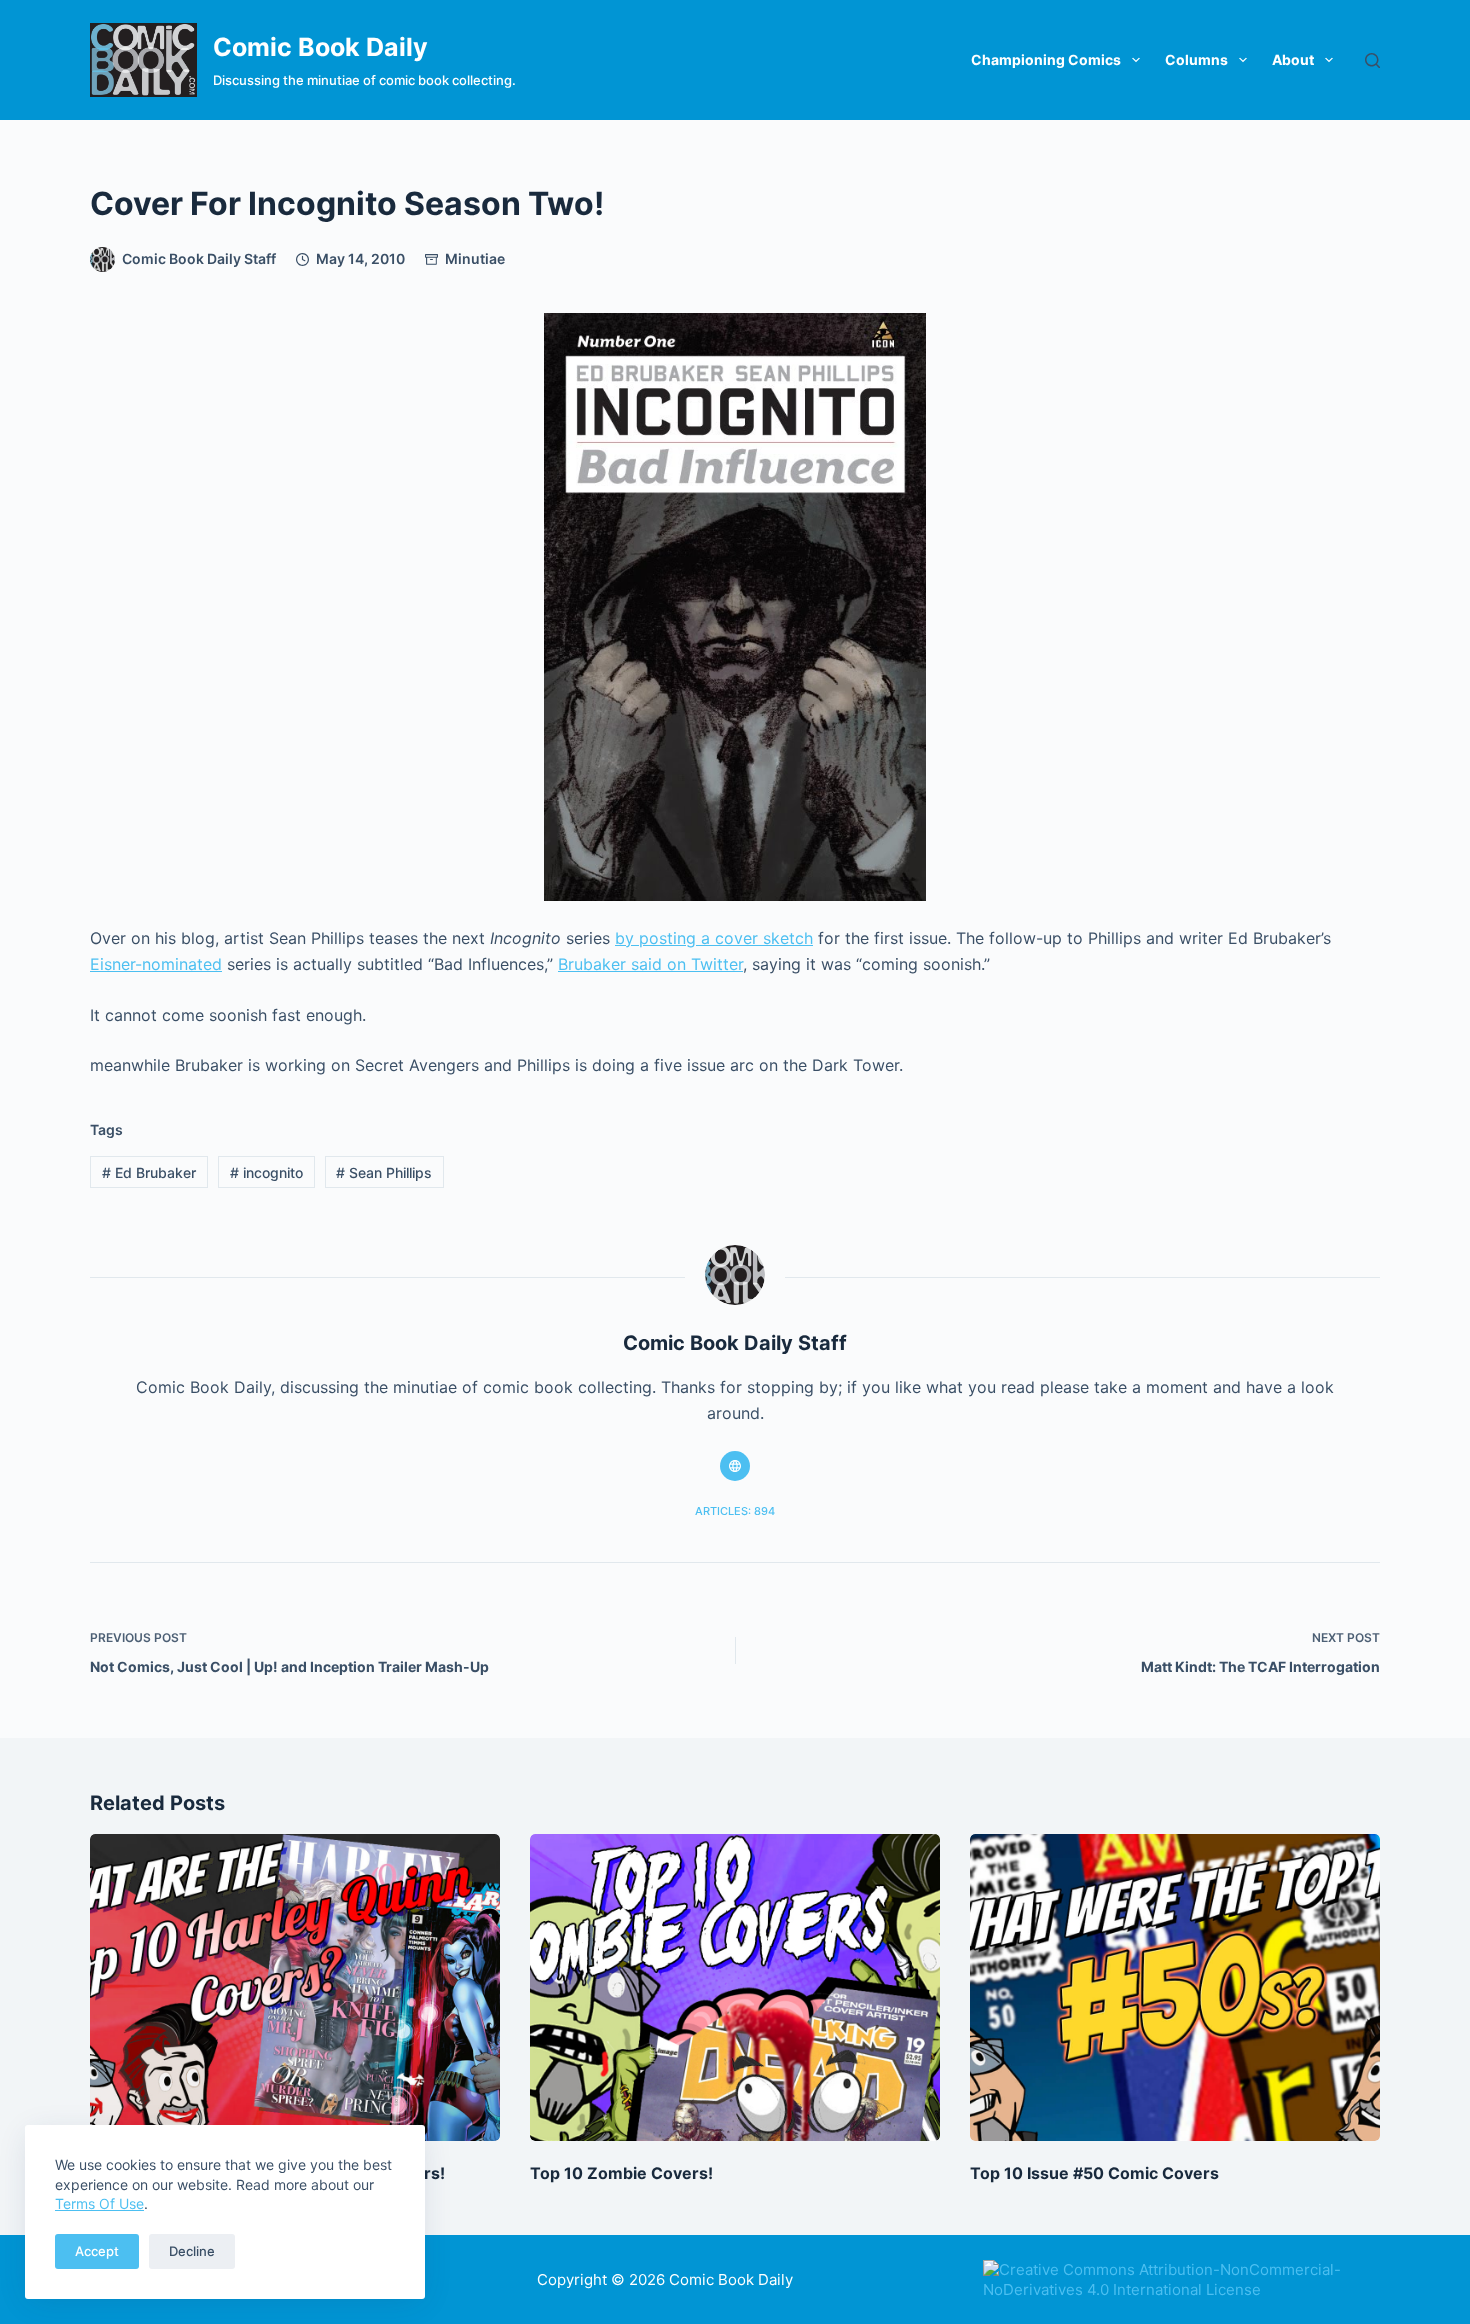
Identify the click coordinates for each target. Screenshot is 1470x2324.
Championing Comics (1046, 59)
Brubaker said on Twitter (650, 964)
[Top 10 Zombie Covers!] (735, 1988)
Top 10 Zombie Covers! (621, 2173)
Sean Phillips (384, 1172)
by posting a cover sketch (714, 938)
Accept (97, 2251)
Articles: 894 (735, 1511)
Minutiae (475, 258)
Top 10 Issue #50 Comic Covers (1094, 2173)
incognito (266, 1172)
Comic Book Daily (320, 47)
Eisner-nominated (156, 964)
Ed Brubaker (149, 1172)
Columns (1196, 59)
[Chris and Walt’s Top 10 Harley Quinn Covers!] (295, 1988)
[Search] (1372, 60)
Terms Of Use (99, 2203)
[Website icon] (735, 1466)
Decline (192, 2251)
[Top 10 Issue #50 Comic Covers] (1175, 1988)
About (1293, 59)
